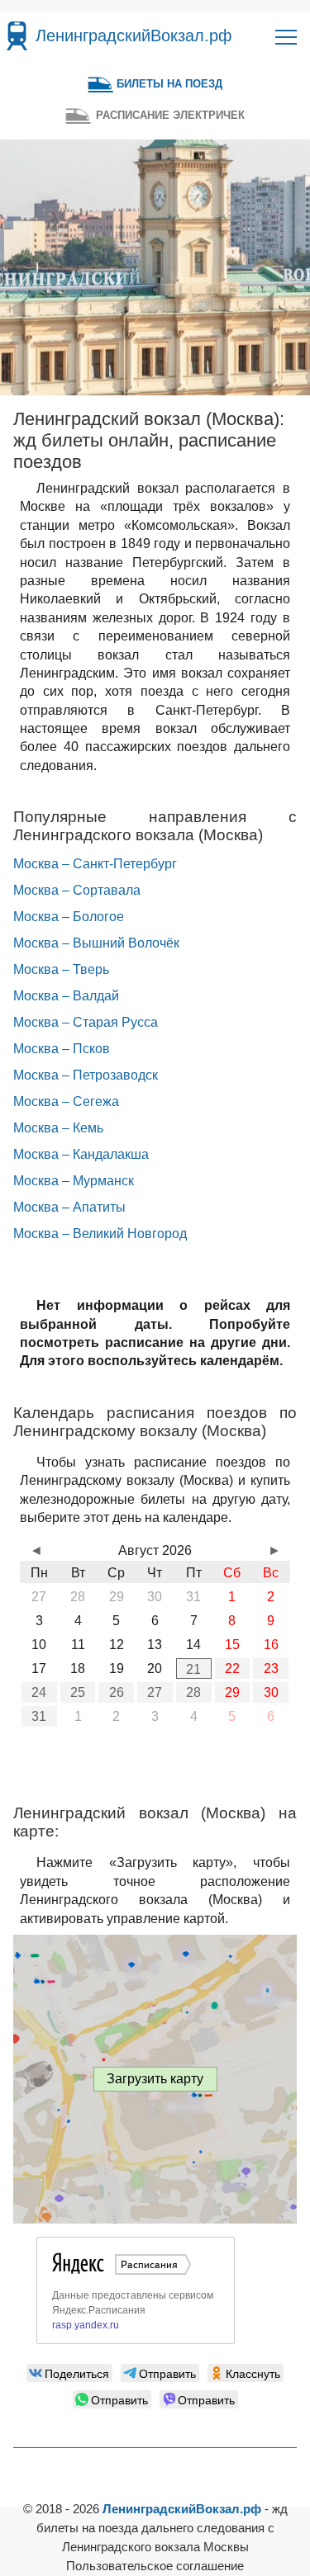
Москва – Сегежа (66, 1101)
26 (117, 1692)
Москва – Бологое (69, 917)
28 (193, 1692)
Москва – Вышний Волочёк (96, 943)
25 (78, 1692)
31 (39, 1716)
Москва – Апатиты (69, 1207)
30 (271, 1692)
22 (232, 1668)
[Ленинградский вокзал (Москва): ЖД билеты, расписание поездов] (17, 36)
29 (232, 1692)
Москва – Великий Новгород (100, 1234)
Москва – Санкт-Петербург (95, 864)
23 (271, 1668)
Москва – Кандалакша (81, 1154)
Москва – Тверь (61, 969)
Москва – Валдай (66, 996)
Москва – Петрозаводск (86, 1075)
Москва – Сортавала (77, 890)
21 (193, 1669)
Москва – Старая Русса (86, 1022)
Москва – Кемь (58, 1128)
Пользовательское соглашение (155, 2566)
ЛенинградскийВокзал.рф (134, 35)
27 (155, 1692)
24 (39, 1692)
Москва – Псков (62, 1049)
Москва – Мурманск (74, 1181)
